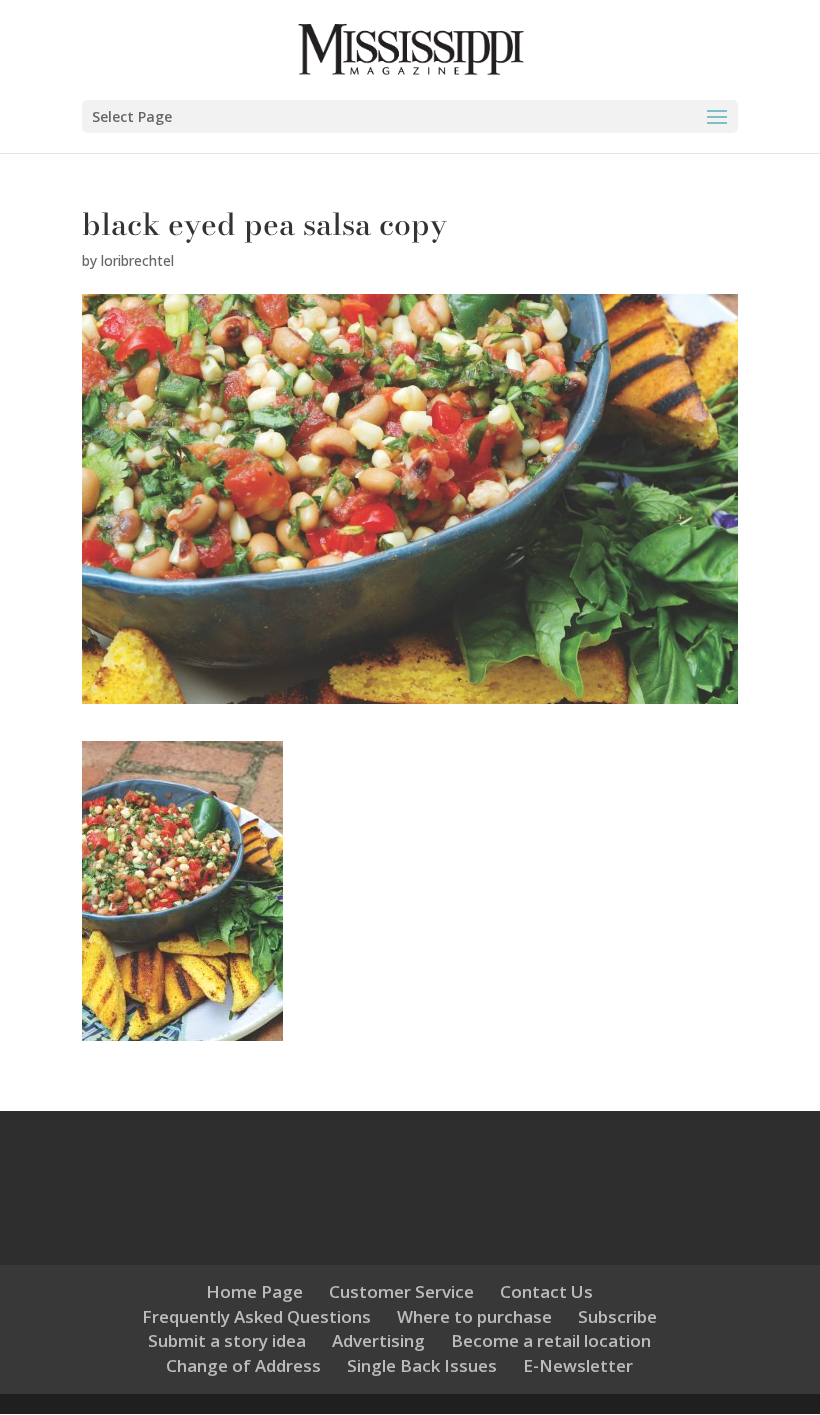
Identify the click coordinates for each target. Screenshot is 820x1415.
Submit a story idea (227, 1340)
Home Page (254, 1291)
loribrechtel (137, 260)
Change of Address (243, 1365)
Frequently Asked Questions (256, 1316)
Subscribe (617, 1316)
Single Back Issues (422, 1365)
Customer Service (401, 1291)
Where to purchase (474, 1316)
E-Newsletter (578, 1365)
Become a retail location (551, 1340)
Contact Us (546, 1291)
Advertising (378, 1340)
